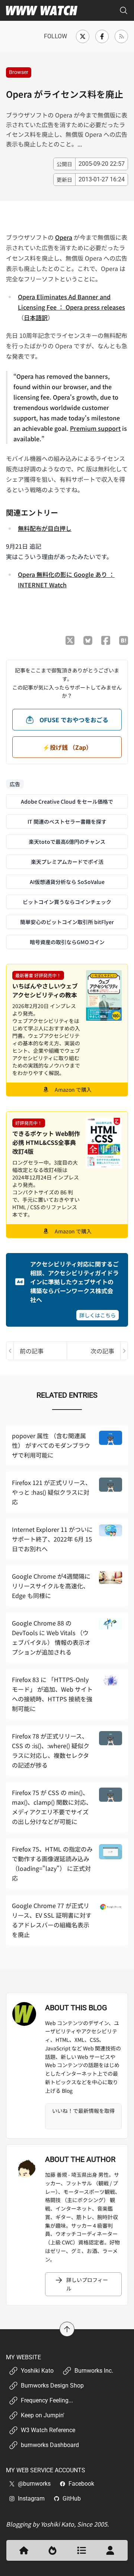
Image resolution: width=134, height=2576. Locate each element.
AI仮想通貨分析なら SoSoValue (67, 882)
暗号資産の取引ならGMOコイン (67, 942)
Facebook (81, 2484)
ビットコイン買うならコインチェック (67, 902)
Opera (64, 237)
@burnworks (34, 2484)
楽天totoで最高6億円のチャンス (67, 842)
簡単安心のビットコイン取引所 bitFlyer (67, 922)
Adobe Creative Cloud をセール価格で (67, 801)
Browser (19, 72)
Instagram (31, 2498)
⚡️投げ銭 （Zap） (67, 747)
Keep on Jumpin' (43, 2415)
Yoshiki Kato (37, 2371)
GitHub (72, 2498)
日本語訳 (36, 317)
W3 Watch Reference (48, 2430)
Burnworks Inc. (94, 2371)
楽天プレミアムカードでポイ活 (67, 862)
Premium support (95, 428)
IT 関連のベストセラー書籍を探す (67, 821)
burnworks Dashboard (50, 2445)
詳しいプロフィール (87, 2284)
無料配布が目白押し (45, 528)
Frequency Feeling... (47, 2400)
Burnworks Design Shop (52, 2385)
